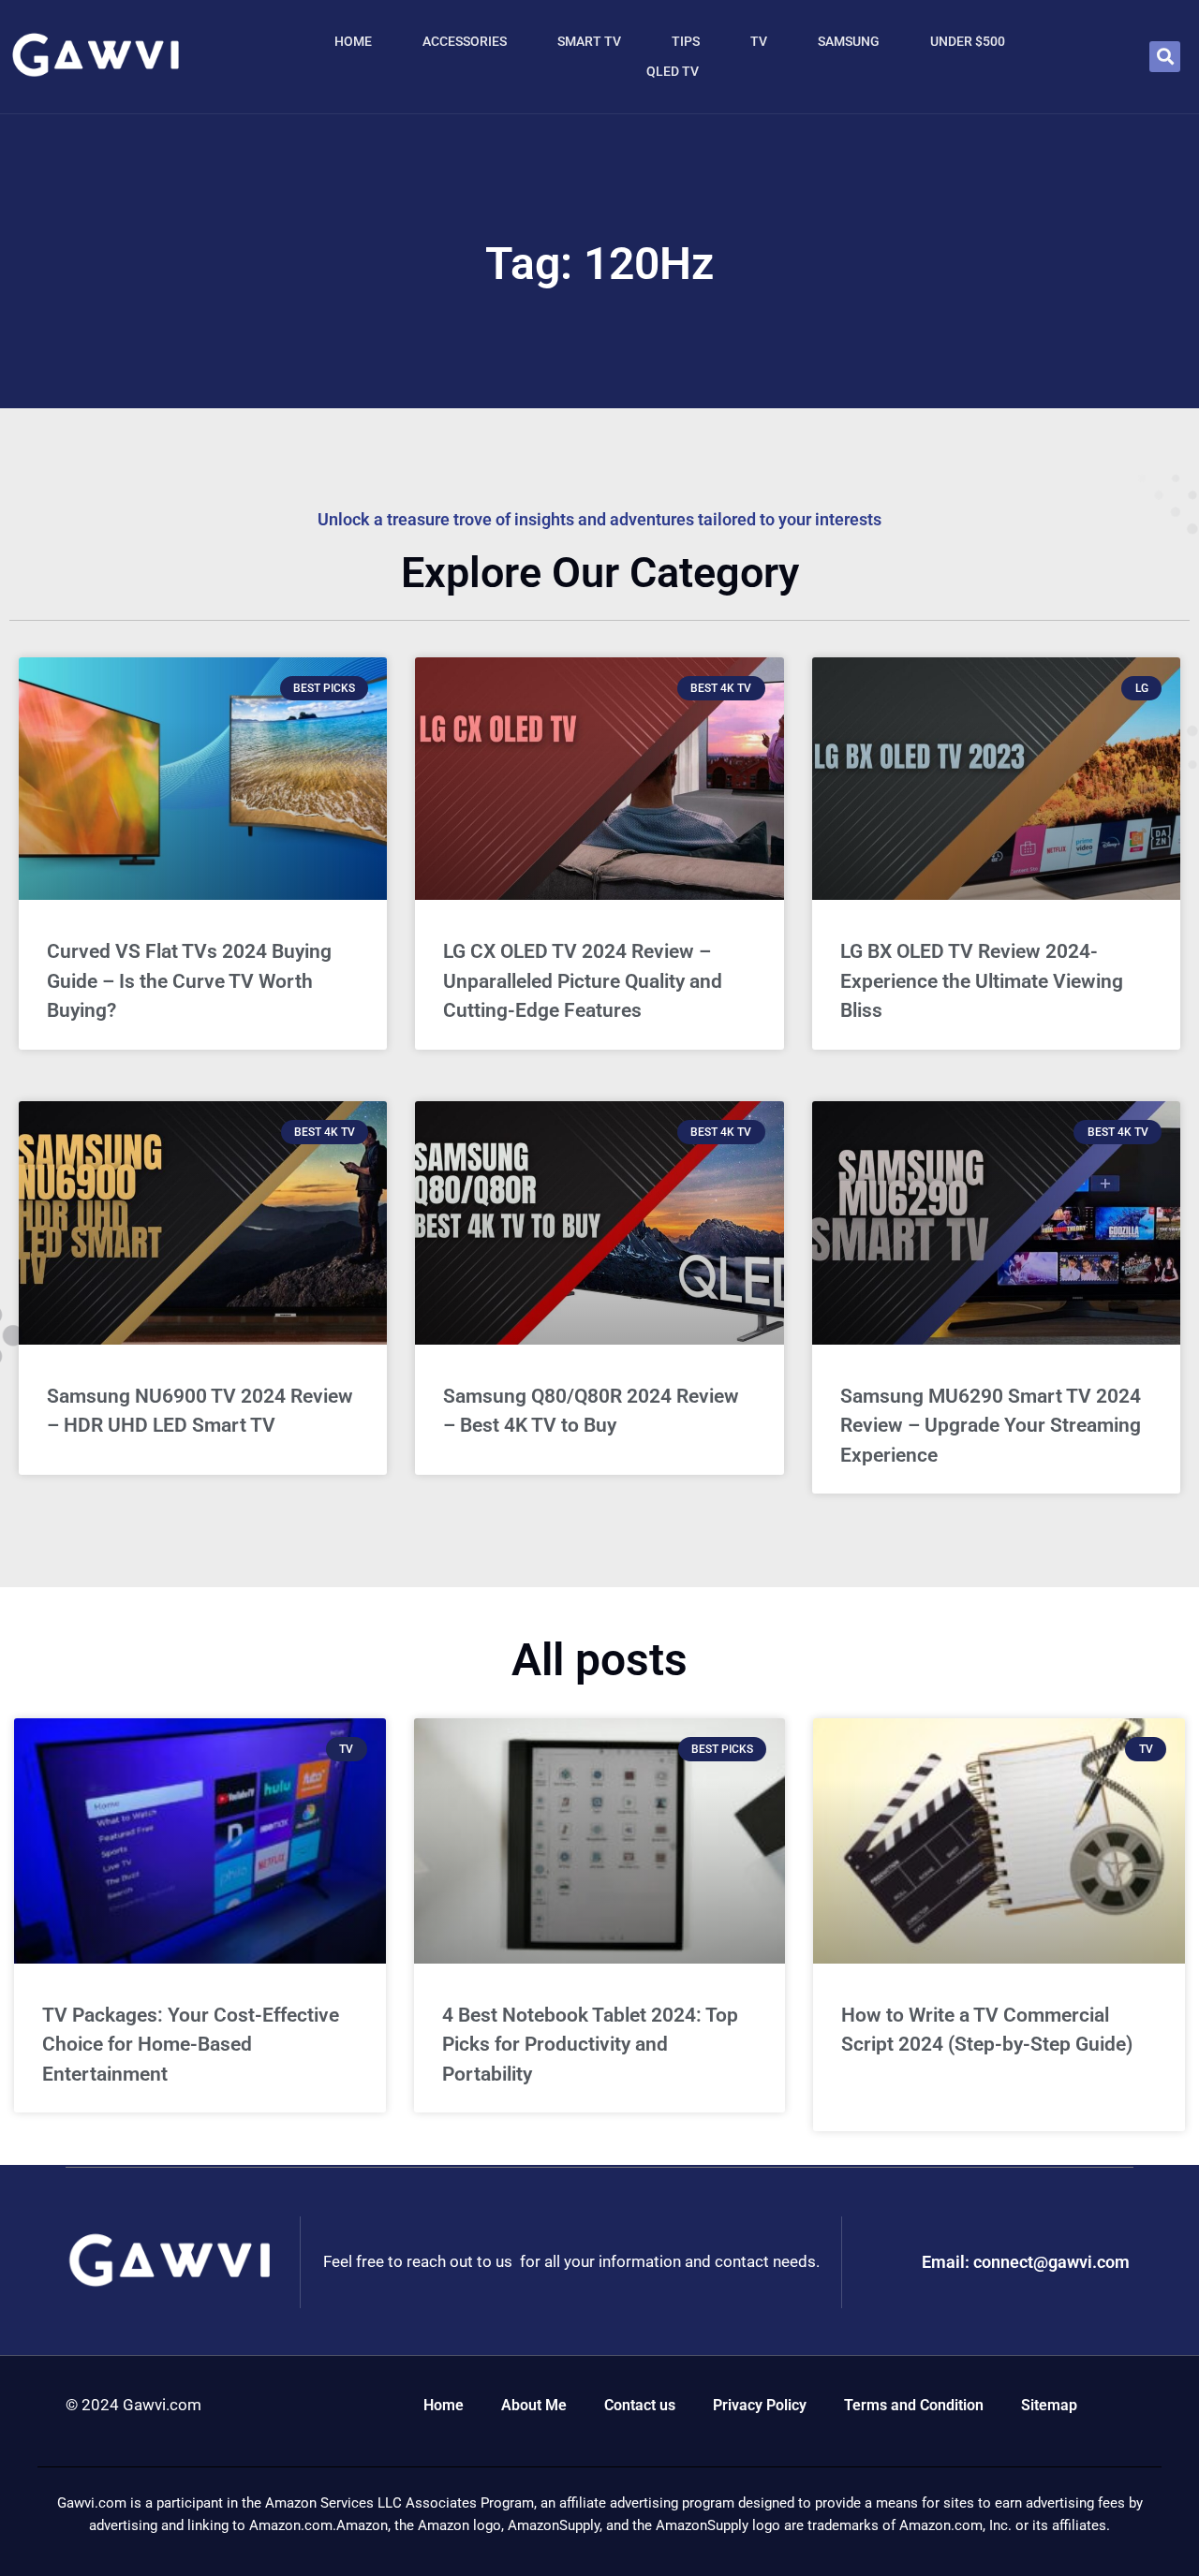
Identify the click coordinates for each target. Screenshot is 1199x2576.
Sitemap (1049, 2405)
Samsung (849, 41)
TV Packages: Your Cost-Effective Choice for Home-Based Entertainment (191, 2045)
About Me (534, 2405)
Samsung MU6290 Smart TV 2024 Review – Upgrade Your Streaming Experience (991, 1426)
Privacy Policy (760, 2405)
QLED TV (673, 71)
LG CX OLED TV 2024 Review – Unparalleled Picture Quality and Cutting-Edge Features (583, 981)
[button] (1165, 57)
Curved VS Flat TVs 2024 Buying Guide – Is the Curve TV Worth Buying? (189, 981)
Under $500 (968, 41)
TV (759, 41)
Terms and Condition (914, 2405)
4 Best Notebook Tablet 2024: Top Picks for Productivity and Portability (590, 2045)
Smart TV (589, 41)
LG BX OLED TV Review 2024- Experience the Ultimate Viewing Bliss (982, 981)
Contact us (640, 2405)
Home (353, 41)
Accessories (465, 41)
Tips (686, 41)
